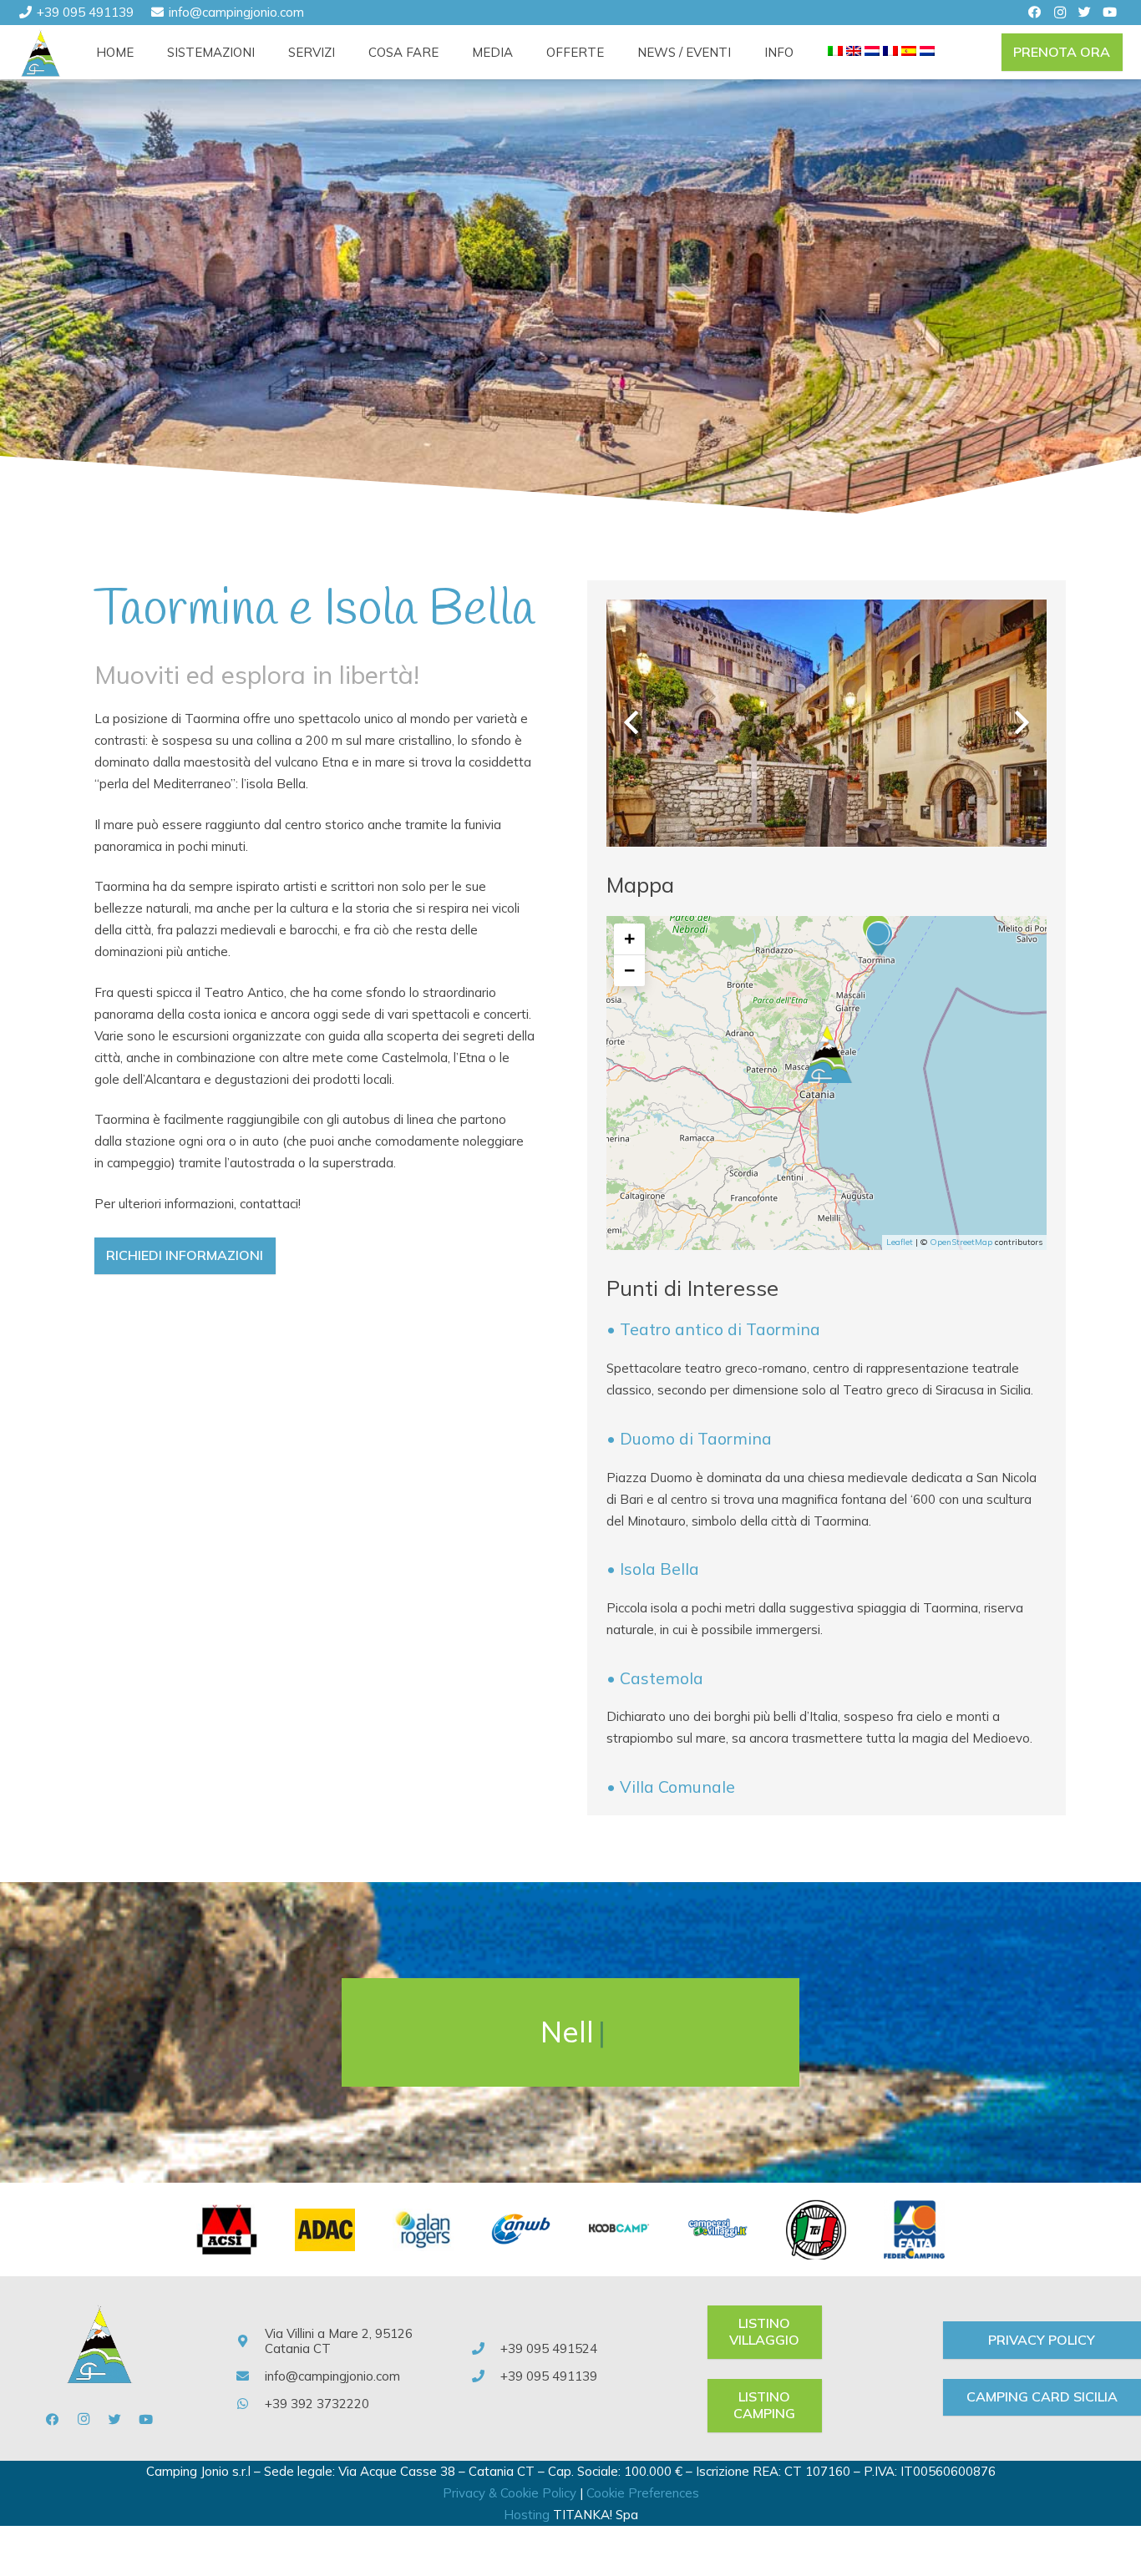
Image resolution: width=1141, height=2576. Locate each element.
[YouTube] (1110, 13)
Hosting (527, 2515)
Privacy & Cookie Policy (510, 2493)
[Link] (41, 53)
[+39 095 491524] (486, 2349)
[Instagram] (1060, 13)
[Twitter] (1085, 13)
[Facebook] (1035, 13)
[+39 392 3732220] (250, 2404)
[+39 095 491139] (486, 2376)
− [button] (629, 971)
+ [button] (629, 939)
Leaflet (900, 1242)
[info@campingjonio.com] (250, 2376)
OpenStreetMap (961, 1242)
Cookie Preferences (643, 2493)
